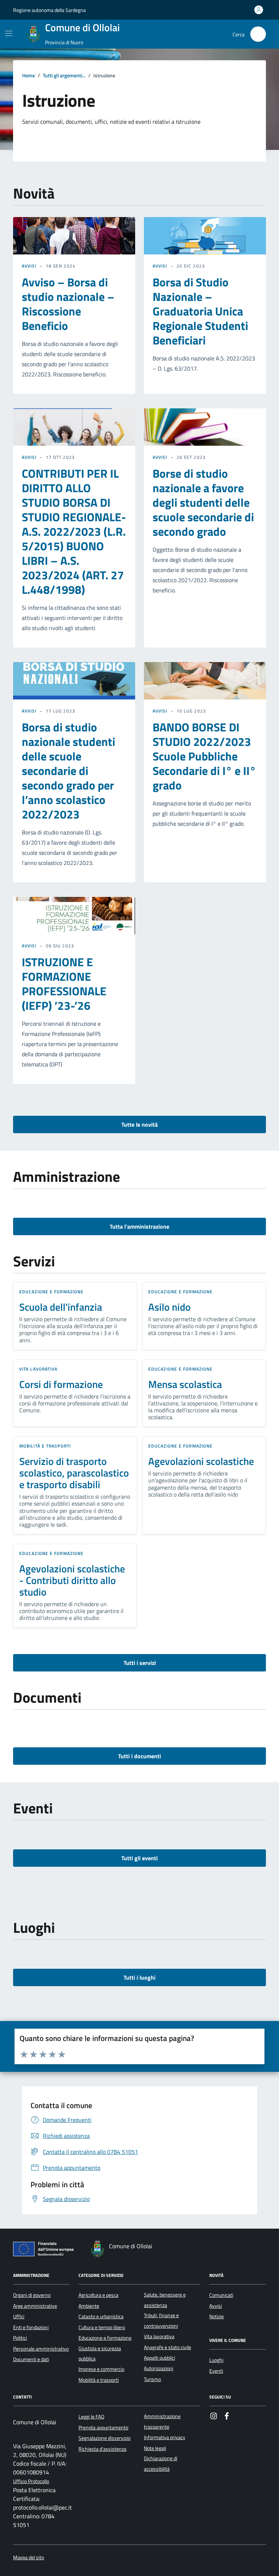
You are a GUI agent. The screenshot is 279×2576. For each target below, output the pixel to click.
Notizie (217, 2316)
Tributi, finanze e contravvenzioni (161, 2320)
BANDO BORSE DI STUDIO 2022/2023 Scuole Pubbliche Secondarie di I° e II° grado (204, 756)
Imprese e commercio (101, 2369)
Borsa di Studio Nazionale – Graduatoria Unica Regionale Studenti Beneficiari (200, 311)
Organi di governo (32, 2295)
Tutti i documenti (139, 1756)
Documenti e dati (31, 2359)
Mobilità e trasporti (45, 1446)
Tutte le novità (139, 1124)
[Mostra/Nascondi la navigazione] (9, 33)
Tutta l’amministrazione (139, 1226)
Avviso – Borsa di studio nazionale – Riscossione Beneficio (68, 304)
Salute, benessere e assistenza (165, 2300)
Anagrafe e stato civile (167, 2347)
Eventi (216, 2371)
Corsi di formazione (61, 1384)
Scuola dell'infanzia (61, 1307)
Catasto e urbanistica (101, 2316)
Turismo (152, 2379)
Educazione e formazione (51, 1292)
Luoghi (216, 2360)
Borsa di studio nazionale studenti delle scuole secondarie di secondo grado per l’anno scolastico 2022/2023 (68, 771)
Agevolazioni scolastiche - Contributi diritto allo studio (72, 1580)
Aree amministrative (35, 2306)
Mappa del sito (29, 2558)
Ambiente (89, 2306)
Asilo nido (169, 1307)
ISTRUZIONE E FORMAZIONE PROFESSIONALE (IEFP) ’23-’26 (64, 984)
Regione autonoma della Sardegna (49, 10)
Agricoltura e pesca (98, 2295)
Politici (20, 2338)
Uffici (19, 2316)
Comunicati (221, 2295)
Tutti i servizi (140, 1663)
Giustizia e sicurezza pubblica (100, 2353)
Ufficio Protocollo (31, 2481)
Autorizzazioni (159, 2368)
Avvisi (29, 266)
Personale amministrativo (41, 2349)
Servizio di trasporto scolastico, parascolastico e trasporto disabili (74, 1473)
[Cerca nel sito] (258, 34)
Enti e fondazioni (31, 2327)
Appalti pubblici (159, 2358)
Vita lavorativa (39, 1369)
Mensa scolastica (185, 1384)
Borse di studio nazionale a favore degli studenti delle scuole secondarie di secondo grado (203, 502)
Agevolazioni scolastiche (201, 1461)
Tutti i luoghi (139, 1977)
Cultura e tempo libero (102, 2327)
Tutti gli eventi (139, 1858)
